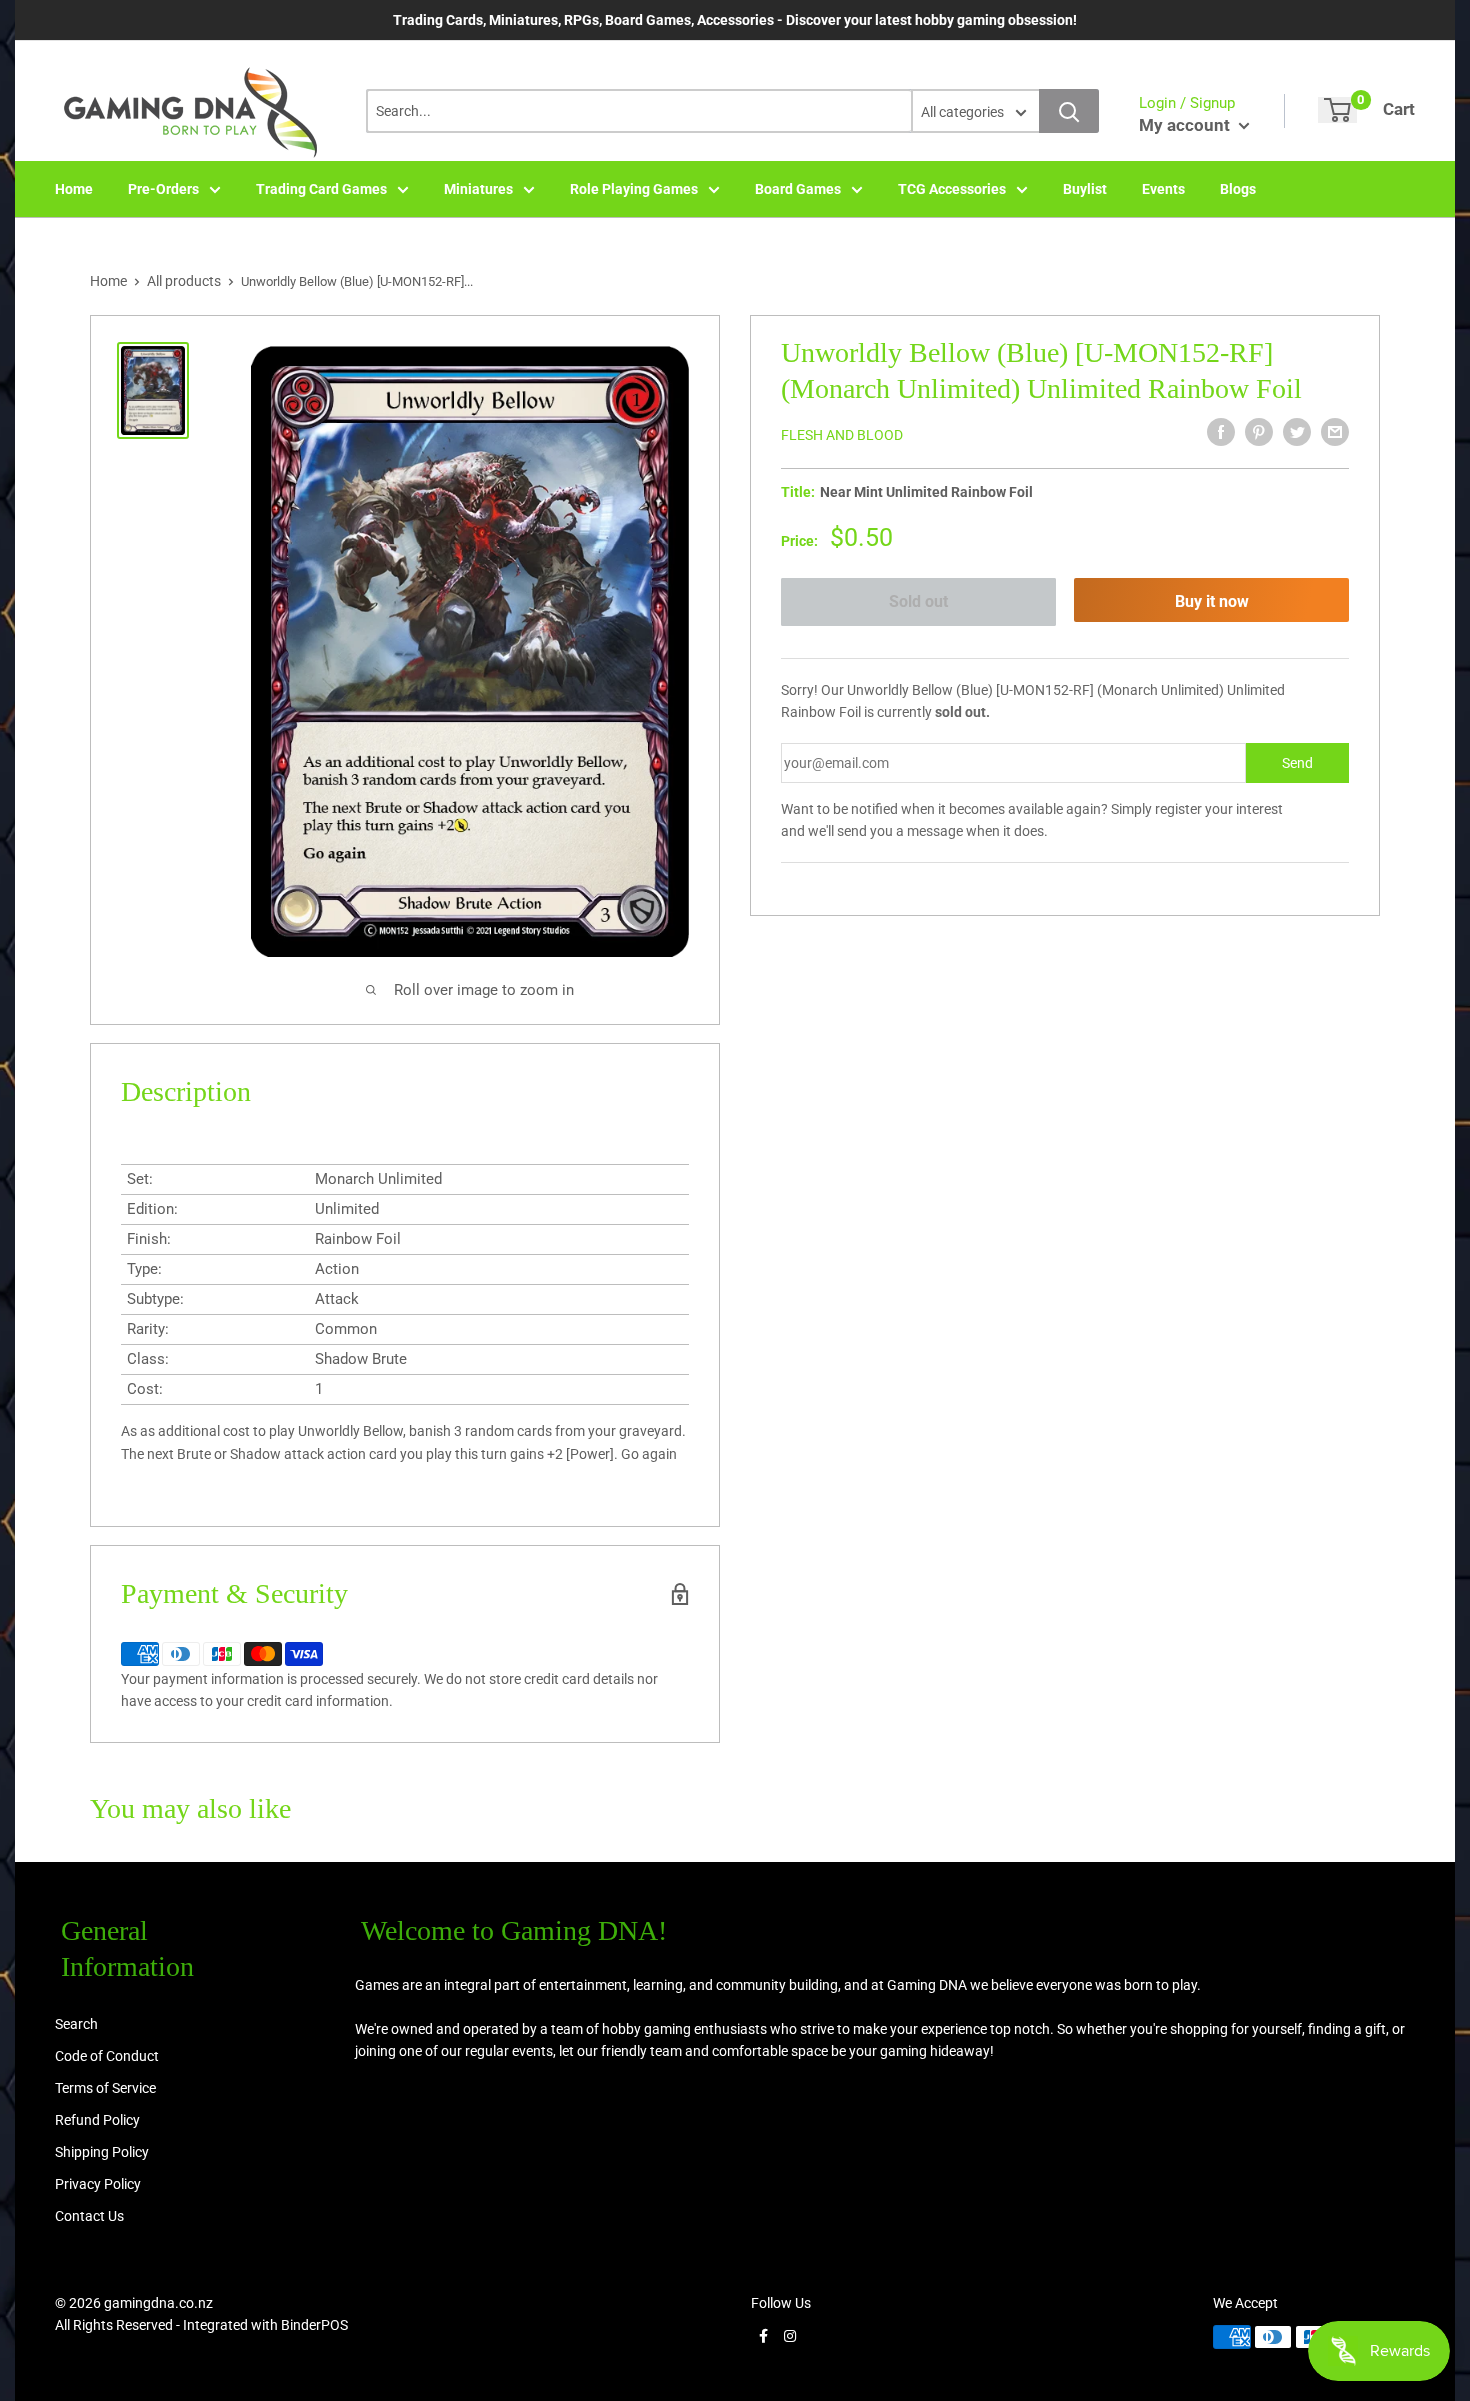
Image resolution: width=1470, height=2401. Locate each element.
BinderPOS (314, 2325)
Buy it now (1212, 601)
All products (184, 281)
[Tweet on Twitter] (1297, 432)
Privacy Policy (98, 2184)
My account (1186, 125)
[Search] (1069, 111)
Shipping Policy (102, 2152)
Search (76, 2024)
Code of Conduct (107, 2056)
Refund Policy (97, 2120)
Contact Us (89, 2216)
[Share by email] (1335, 432)
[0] (1337, 110)
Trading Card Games (321, 189)
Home (74, 189)
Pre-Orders (163, 189)
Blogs (1238, 189)
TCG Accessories (952, 189)
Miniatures (478, 189)
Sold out (918, 601)
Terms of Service (105, 2088)
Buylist (1085, 189)
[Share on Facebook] (1221, 432)
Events (1163, 189)
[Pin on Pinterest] (1259, 432)
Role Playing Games (634, 189)
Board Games (798, 189)
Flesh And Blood (842, 435)
